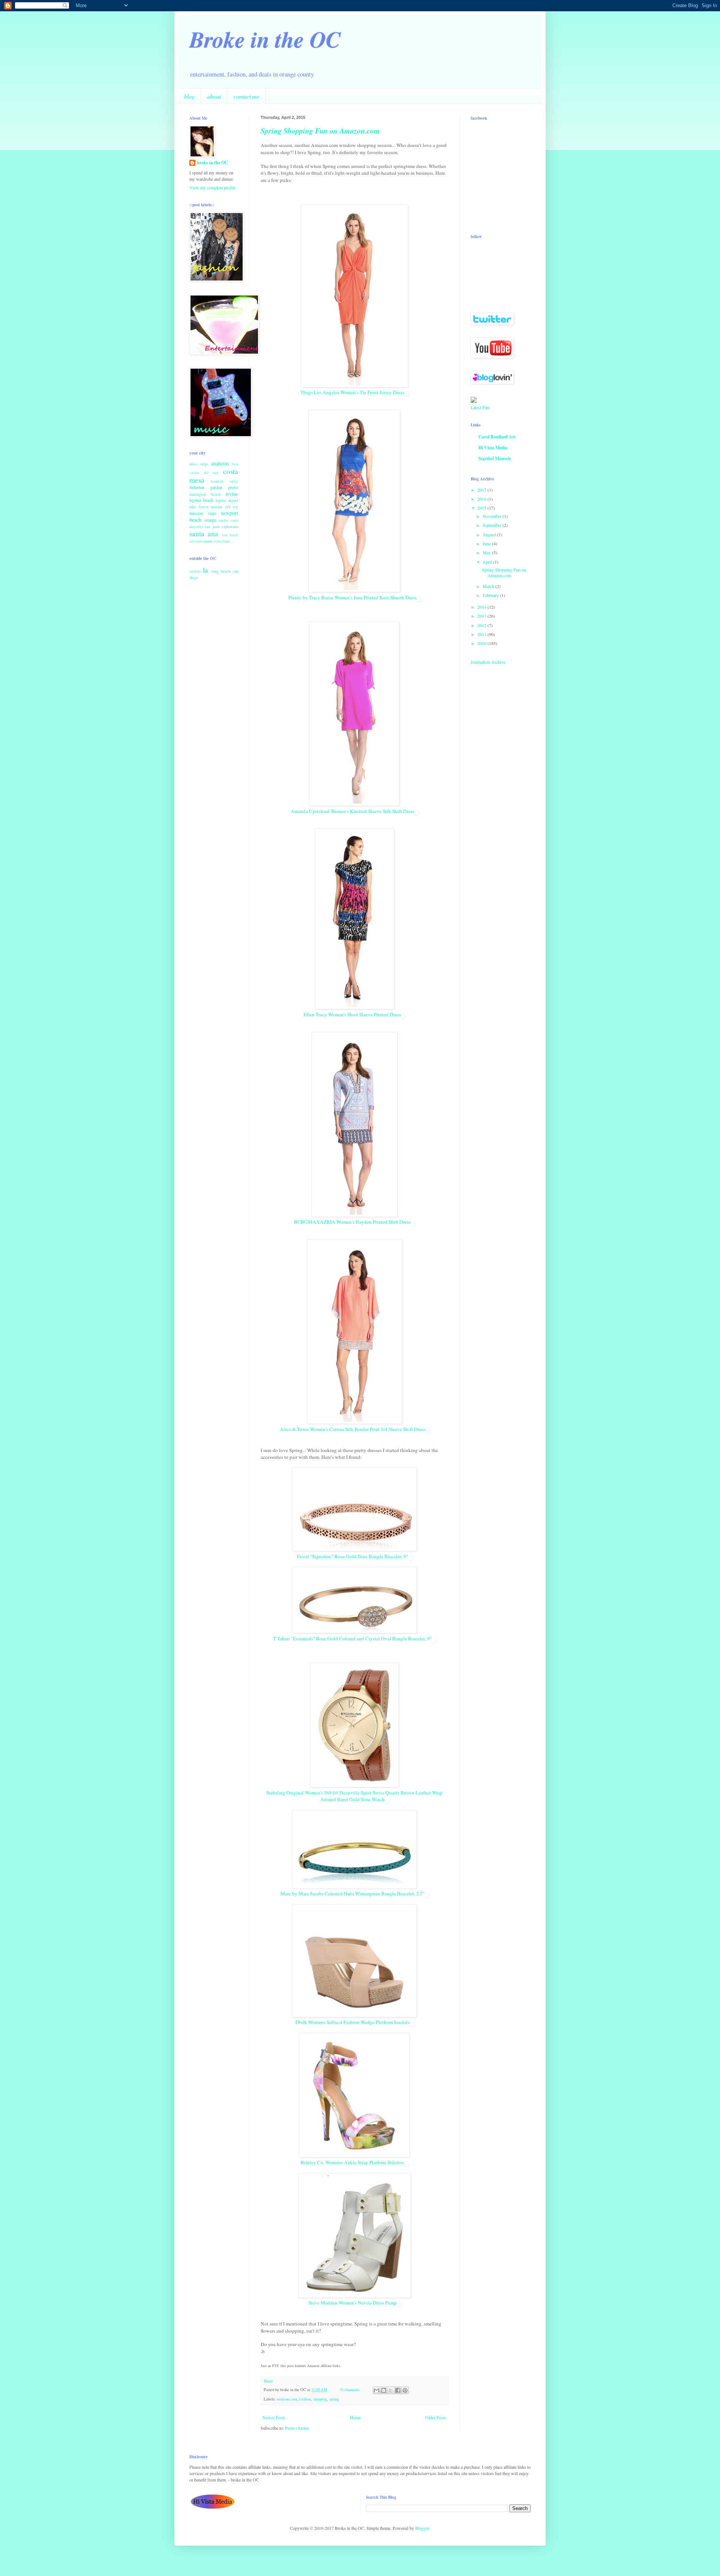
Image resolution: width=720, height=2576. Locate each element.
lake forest (199, 507)
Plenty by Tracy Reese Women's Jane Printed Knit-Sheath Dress (352, 597)
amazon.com (287, 2399)
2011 (482, 634)
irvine (232, 494)
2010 (482, 643)
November (493, 516)
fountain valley (225, 481)
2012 (482, 625)
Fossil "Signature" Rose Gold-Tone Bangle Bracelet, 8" (352, 1556)
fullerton (197, 487)
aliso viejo (199, 464)
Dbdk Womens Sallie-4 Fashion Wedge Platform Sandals (352, 2022)
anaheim (220, 463)
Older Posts (436, 2417)
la (205, 570)
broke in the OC (212, 163)
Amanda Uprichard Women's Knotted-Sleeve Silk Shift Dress (352, 811)
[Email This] (376, 2390)
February (491, 595)
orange (210, 520)
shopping (320, 2399)
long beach (221, 571)
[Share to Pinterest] (405, 2390)
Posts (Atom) (297, 2428)
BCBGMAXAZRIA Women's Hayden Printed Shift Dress (352, 1222)
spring (334, 2399)
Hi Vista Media (493, 448)
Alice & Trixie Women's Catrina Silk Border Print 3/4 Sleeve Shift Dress (352, 1429)
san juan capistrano (221, 527)
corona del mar (204, 473)
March (489, 586)
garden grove (224, 487)
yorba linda (222, 541)
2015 (482, 508)
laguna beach (201, 500)
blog (189, 96)
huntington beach (205, 494)
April (488, 562)
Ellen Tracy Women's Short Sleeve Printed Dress (352, 1014)
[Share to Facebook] (398, 2390)
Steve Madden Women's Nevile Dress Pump (352, 2303)
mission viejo (203, 513)
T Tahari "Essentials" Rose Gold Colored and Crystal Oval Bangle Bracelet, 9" (352, 1638)
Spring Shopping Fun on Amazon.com (320, 131)
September (493, 525)
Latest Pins (480, 407)
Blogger (422, 2528)
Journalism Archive (488, 662)
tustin (208, 541)
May (487, 552)
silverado (196, 541)
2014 (482, 607)
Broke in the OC (265, 39)
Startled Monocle (495, 458)
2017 (482, 490)
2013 (482, 616)
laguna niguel (227, 500)
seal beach (230, 535)
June (487, 543)
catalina (195, 571)
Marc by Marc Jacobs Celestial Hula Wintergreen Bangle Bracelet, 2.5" (352, 1893)
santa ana (204, 533)
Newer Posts (274, 2417)
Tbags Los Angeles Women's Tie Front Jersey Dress (352, 392)
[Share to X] (391, 2390)
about (214, 96)
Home (355, 2417)
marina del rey (225, 507)
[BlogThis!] (384, 2390)
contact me (247, 96)
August (490, 534)
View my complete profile (212, 188)
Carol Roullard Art (497, 437)
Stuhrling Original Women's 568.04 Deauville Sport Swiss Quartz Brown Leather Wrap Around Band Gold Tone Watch (354, 1796)
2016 (482, 499)
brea (235, 464)
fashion (305, 2399)
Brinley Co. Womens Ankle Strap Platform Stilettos (352, 2162)
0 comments (350, 2390)
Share (268, 2381)
